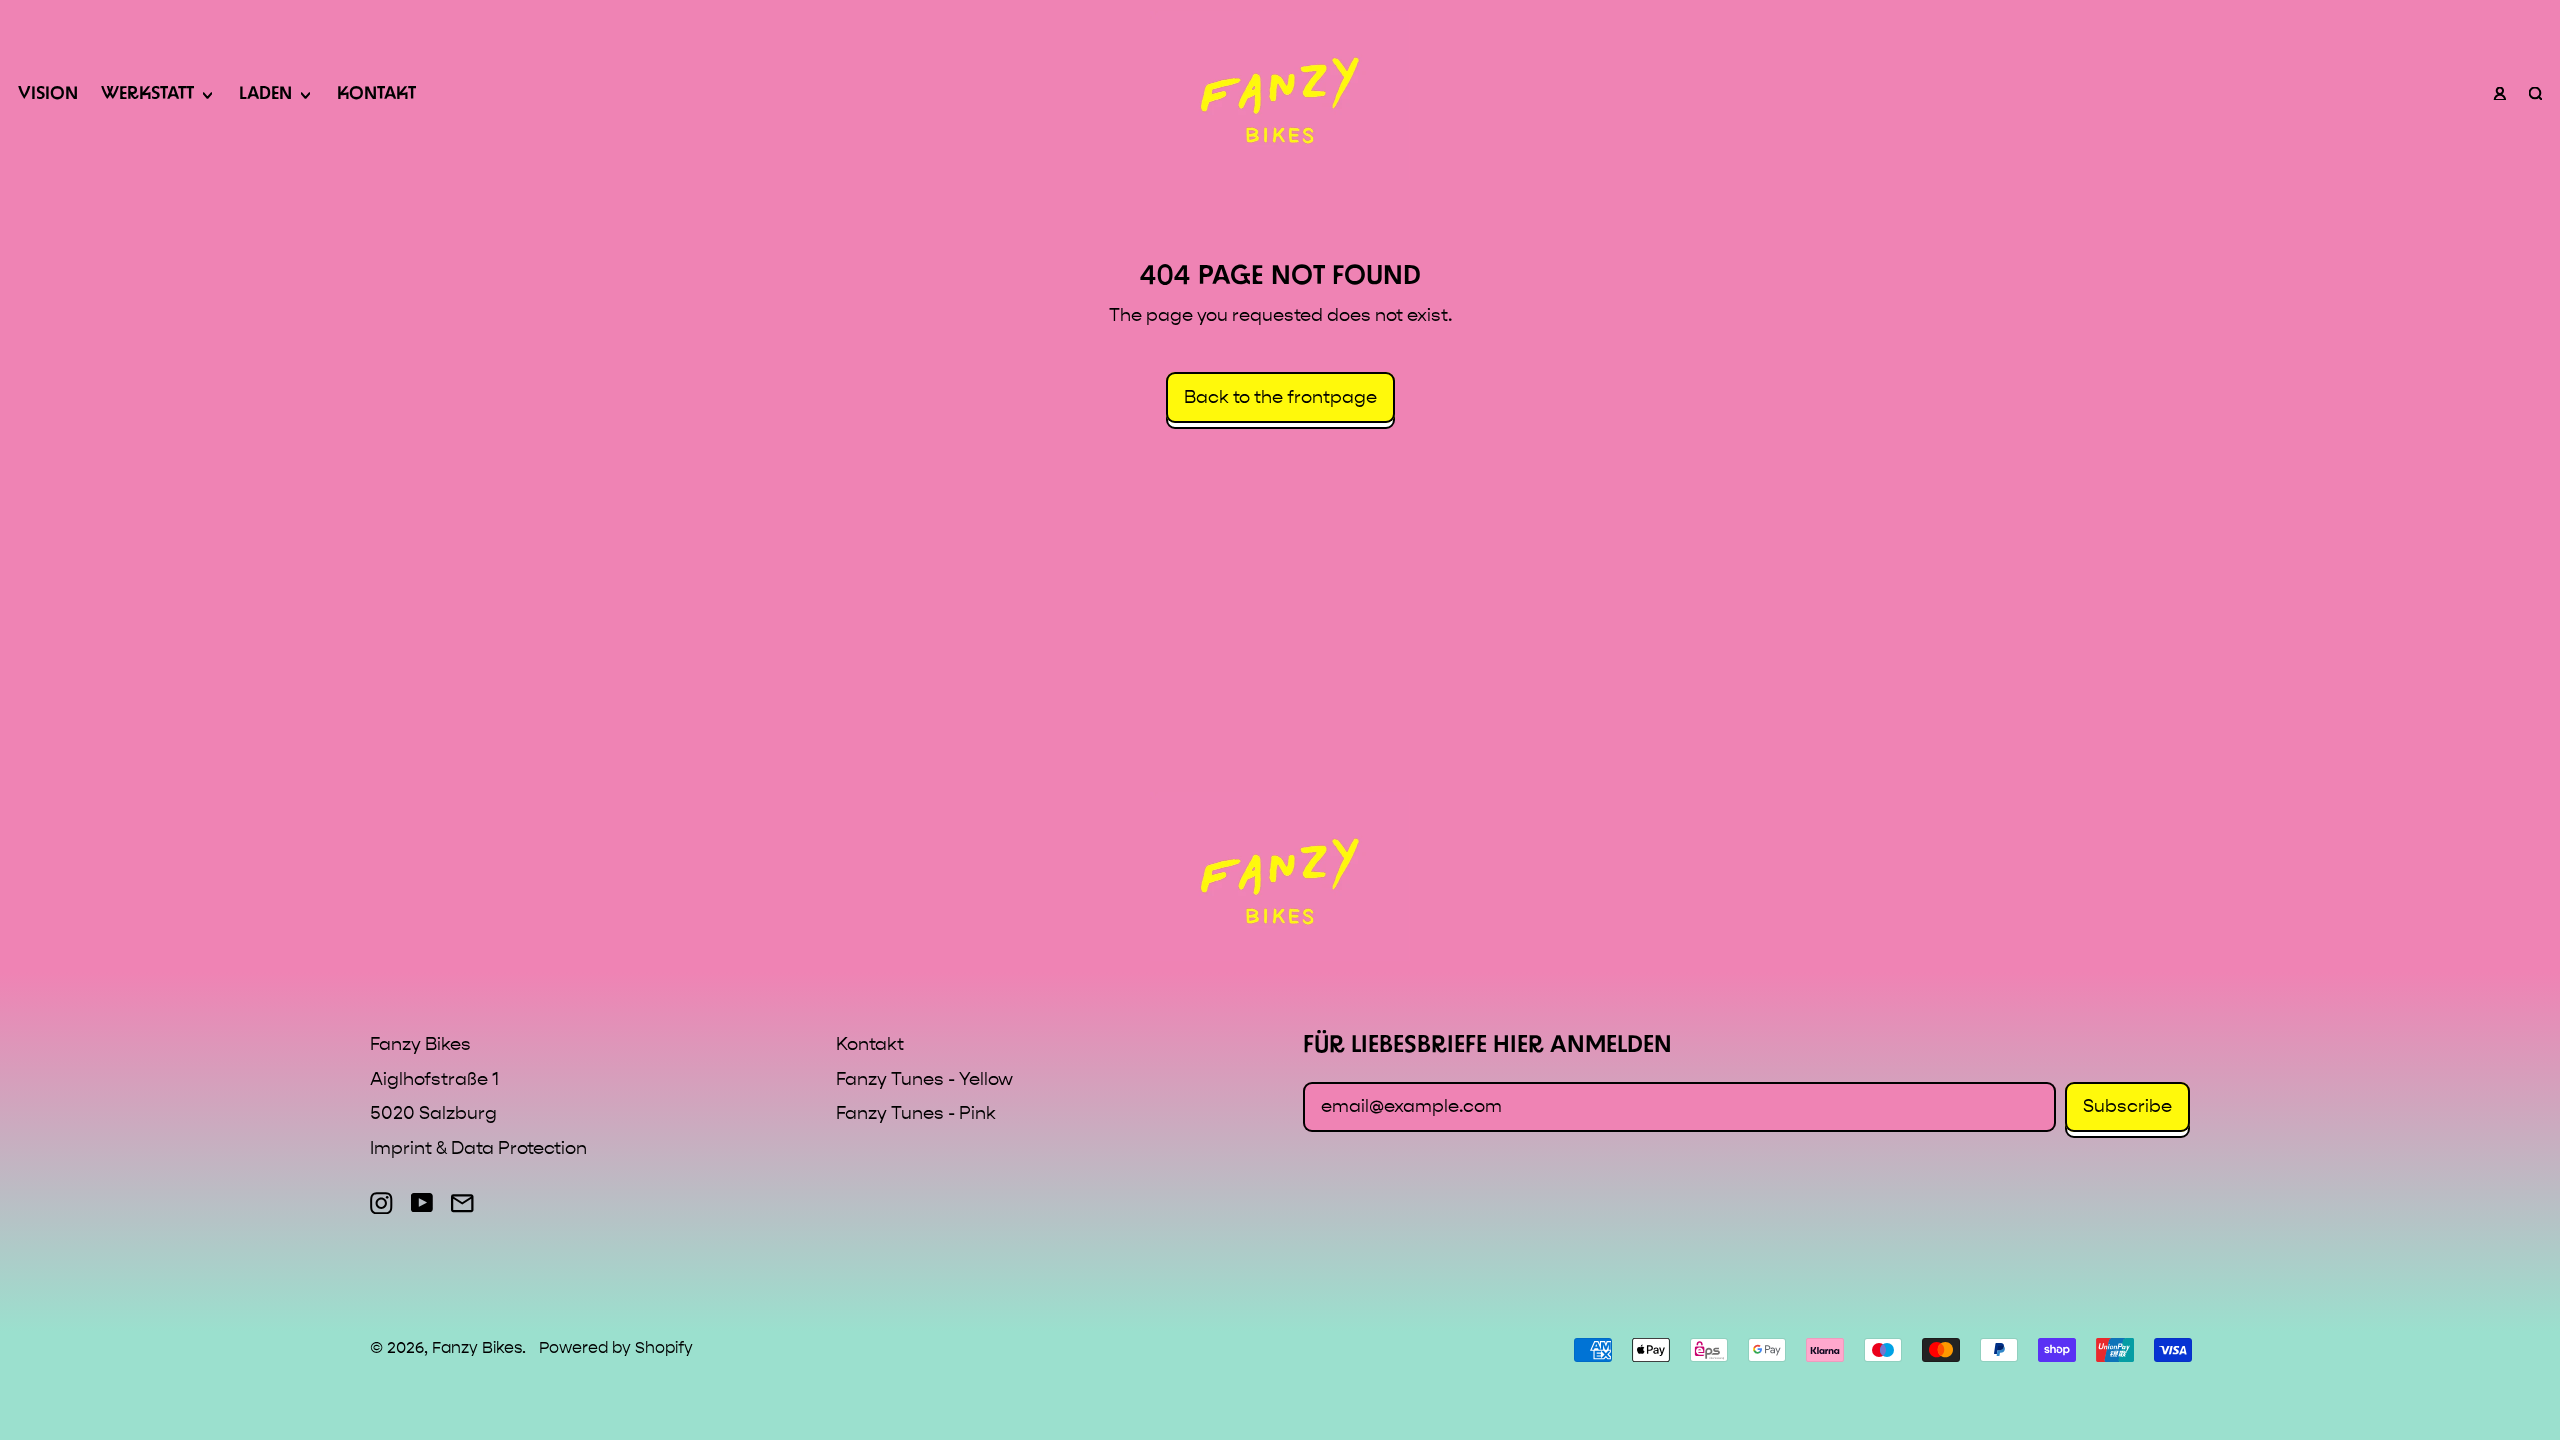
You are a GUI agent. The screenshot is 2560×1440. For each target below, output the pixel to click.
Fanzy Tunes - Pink (916, 1113)
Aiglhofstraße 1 (434, 1079)
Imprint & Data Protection (478, 1148)
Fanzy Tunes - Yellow (924, 1079)
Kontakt (870, 1044)
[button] (2535, 95)
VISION (48, 95)
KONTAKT (376, 95)
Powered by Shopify (616, 1347)
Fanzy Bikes (477, 1347)
